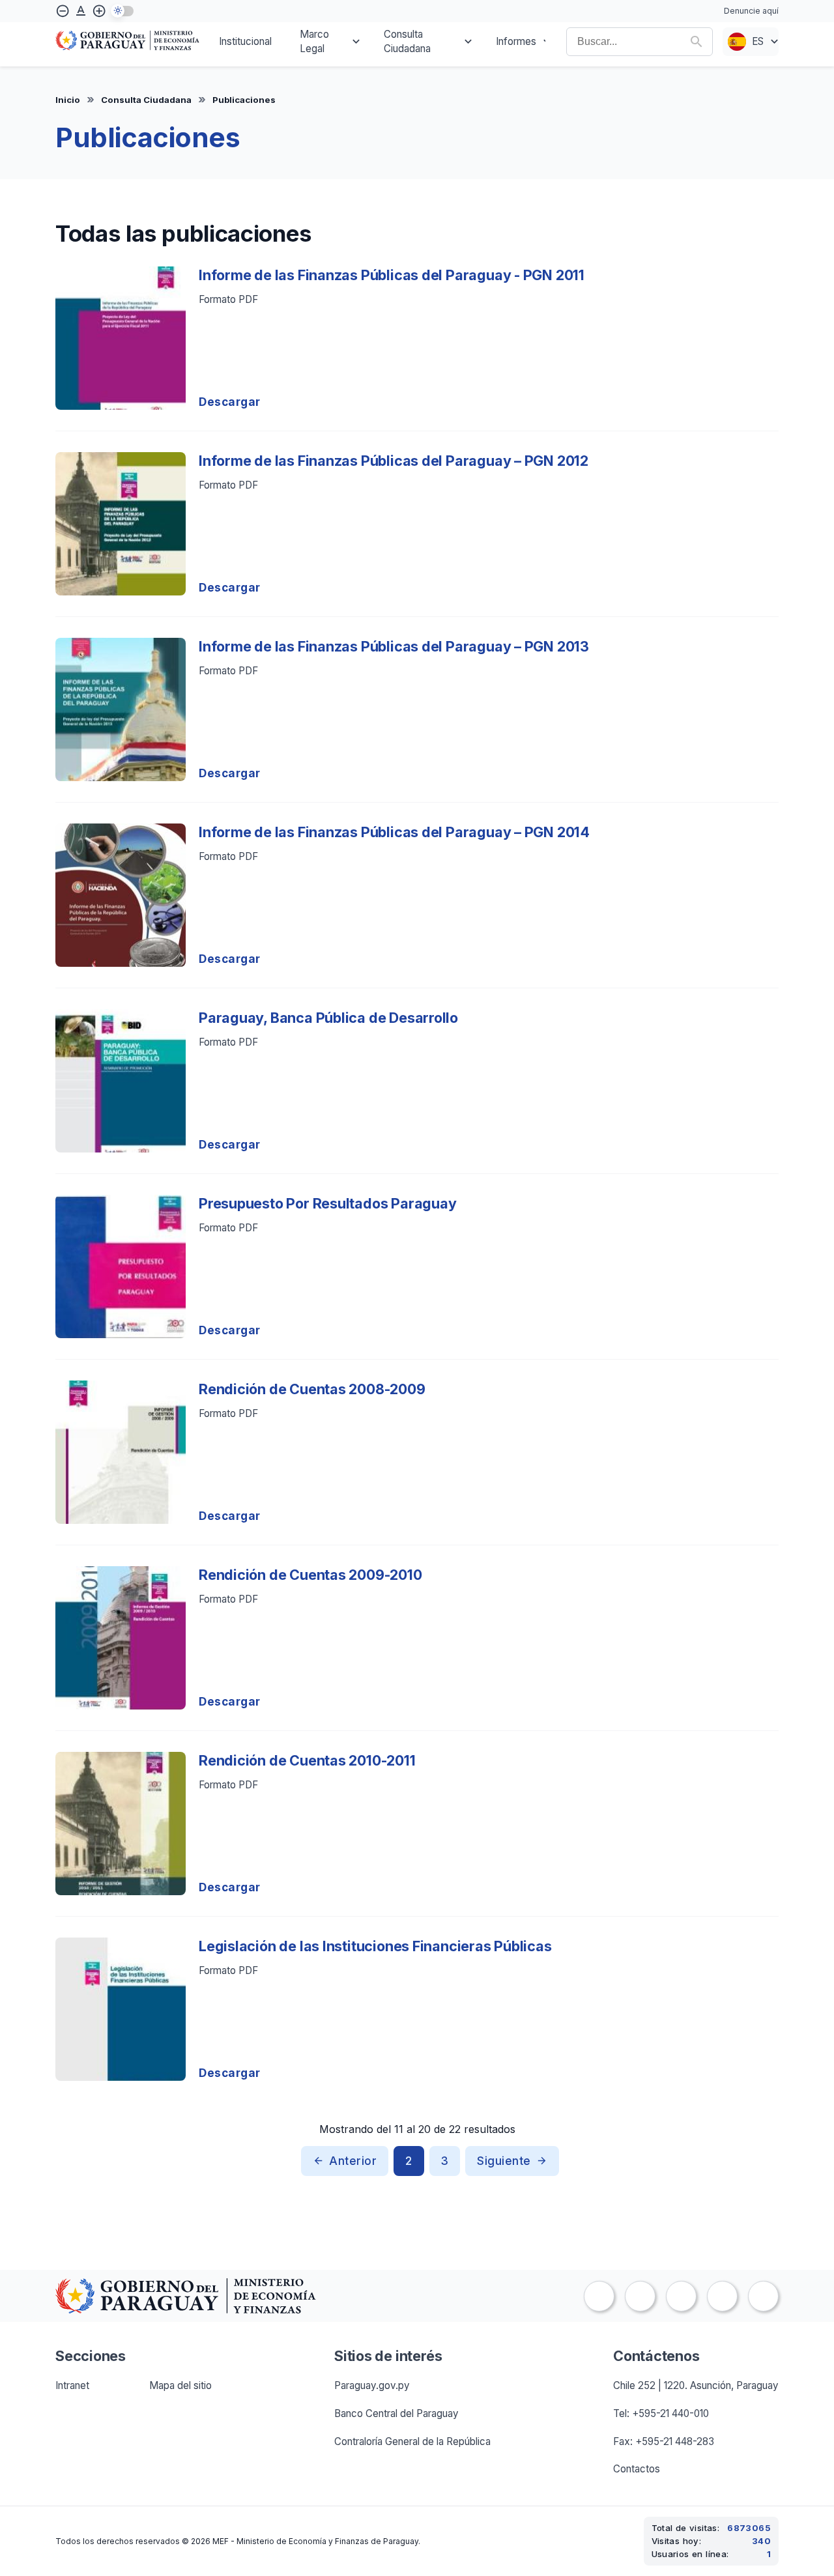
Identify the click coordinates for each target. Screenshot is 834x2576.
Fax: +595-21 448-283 (664, 2441)
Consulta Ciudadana (407, 42)
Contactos (637, 2469)
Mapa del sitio (180, 2385)
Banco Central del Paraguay (396, 2413)
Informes (516, 41)
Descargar (230, 402)
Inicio (68, 100)
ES (758, 41)
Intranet (72, 2385)
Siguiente (504, 2161)
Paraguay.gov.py (372, 2385)
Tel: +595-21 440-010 (661, 2413)
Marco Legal (314, 42)
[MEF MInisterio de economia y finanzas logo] (127, 42)
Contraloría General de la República (412, 2441)
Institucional (245, 41)
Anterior (353, 2161)
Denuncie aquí (751, 11)
